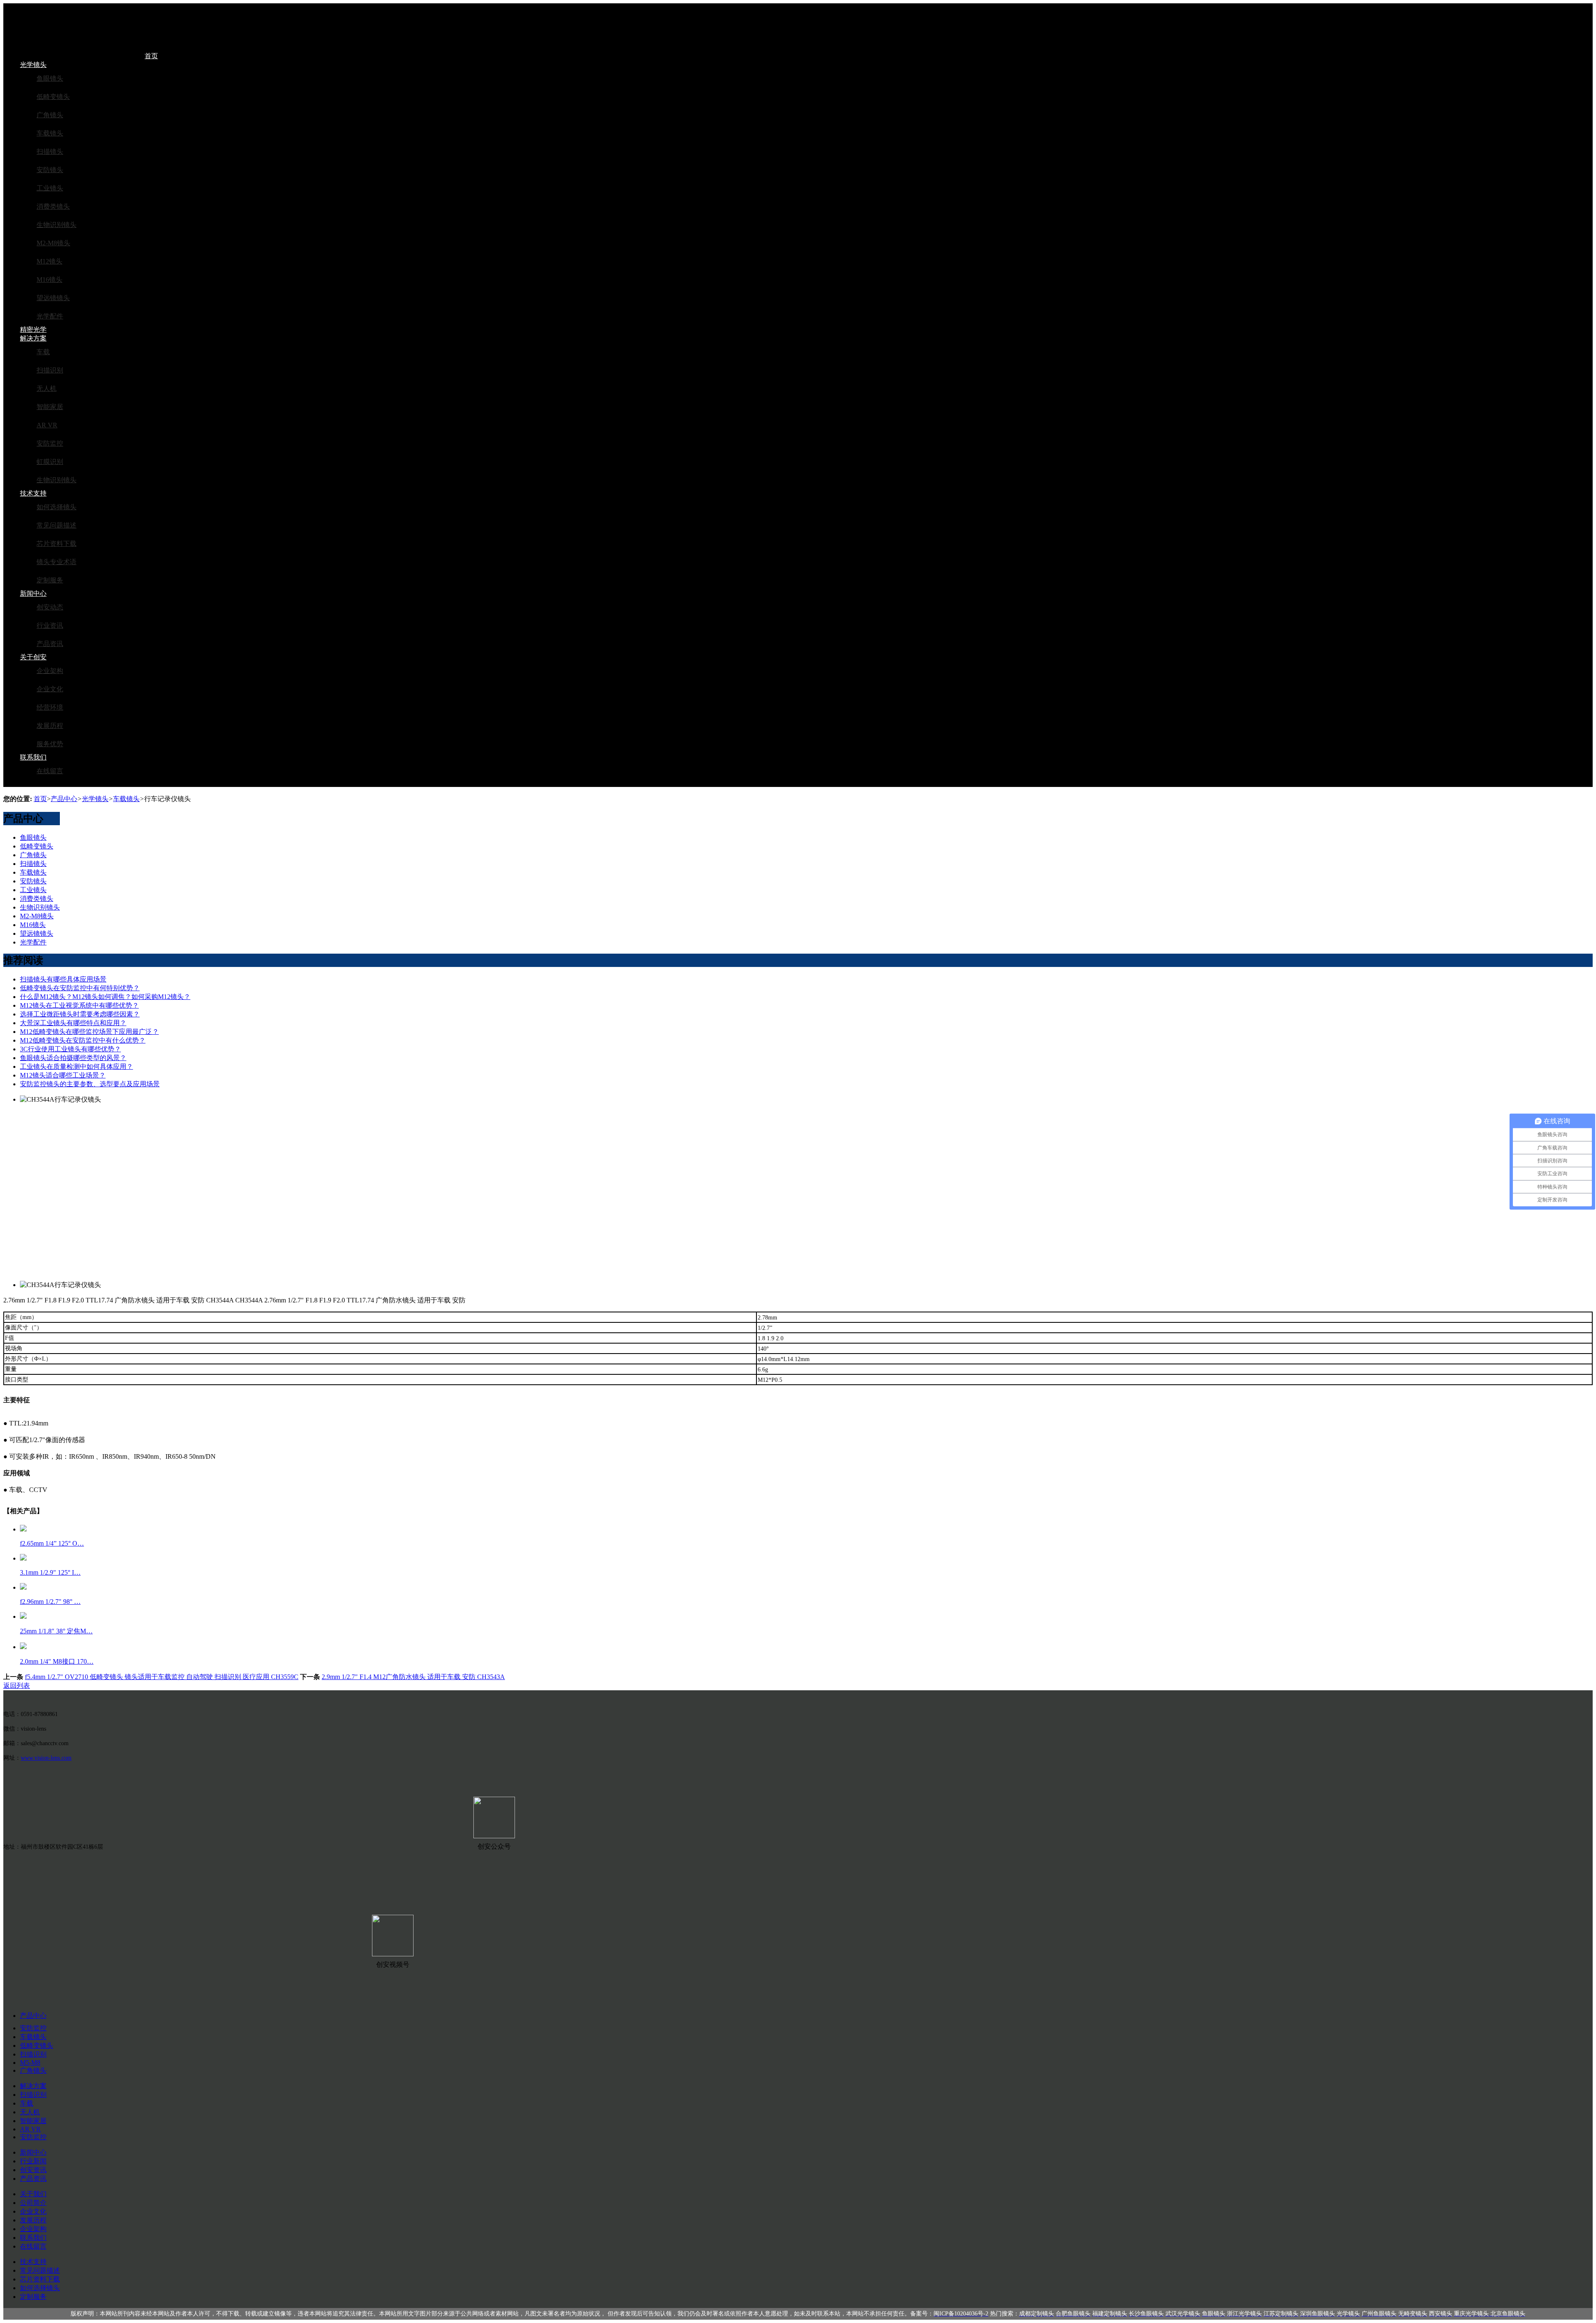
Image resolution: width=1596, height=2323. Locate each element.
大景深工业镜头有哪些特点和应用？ (73, 1023)
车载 (43, 352)
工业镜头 (50, 188)
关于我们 (33, 2194)
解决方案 (33, 338)
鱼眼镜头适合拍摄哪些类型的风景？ (73, 1058)
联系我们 (33, 757)
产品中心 (64, 799)
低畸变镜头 (53, 97)
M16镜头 (49, 280)
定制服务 (50, 580)
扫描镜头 (50, 152)
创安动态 (50, 607)
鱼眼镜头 (50, 78)
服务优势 (50, 744)
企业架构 (50, 671)
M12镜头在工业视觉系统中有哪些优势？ (79, 1005)
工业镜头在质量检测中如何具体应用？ (76, 1067)
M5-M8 (30, 2063)
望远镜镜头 (53, 298)
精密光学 (33, 329)
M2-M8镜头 (53, 243)
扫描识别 (50, 370)
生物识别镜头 (57, 225)
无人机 (47, 388)
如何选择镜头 (57, 507)
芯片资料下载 (57, 544)
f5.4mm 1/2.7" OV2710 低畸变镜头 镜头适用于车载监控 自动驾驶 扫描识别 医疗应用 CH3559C (162, 1677)
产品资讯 (50, 644)
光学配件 (50, 316)
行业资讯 (50, 625)
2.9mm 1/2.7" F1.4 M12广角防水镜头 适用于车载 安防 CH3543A (413, 1677)
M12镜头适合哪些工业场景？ (63, 1075)
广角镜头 (50, 115)
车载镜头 (50, 133)
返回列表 (17, 1686)
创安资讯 (33, 2170)
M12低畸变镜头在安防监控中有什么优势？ (83, 1040)
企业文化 (50, 689)
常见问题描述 (57, 525)
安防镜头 (50, 170)
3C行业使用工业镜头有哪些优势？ (70, 1049)
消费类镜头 (53, 206)
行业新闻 (33, 2161)
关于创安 (33, 657)
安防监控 (50, 443)
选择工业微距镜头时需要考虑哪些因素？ (80, 1014)
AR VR (47, 425)
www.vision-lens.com (46, 1758)
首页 (151, 56)
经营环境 (50, 707)
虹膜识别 (50, 462)
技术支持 (33, 493)
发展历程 (50, 726)
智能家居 (50, 407)
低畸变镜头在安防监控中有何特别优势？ (80, 988)
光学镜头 (33, 65)
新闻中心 (33, 593)
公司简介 (33, 2203)
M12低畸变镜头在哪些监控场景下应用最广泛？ (89, 1032)
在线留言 (50, 771)
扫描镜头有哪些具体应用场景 (63, 979)
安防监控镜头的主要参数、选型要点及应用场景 (90, 1084)
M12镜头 (49, 261)
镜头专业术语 (57, 562)
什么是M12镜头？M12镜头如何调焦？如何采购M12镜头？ (105, 997)
